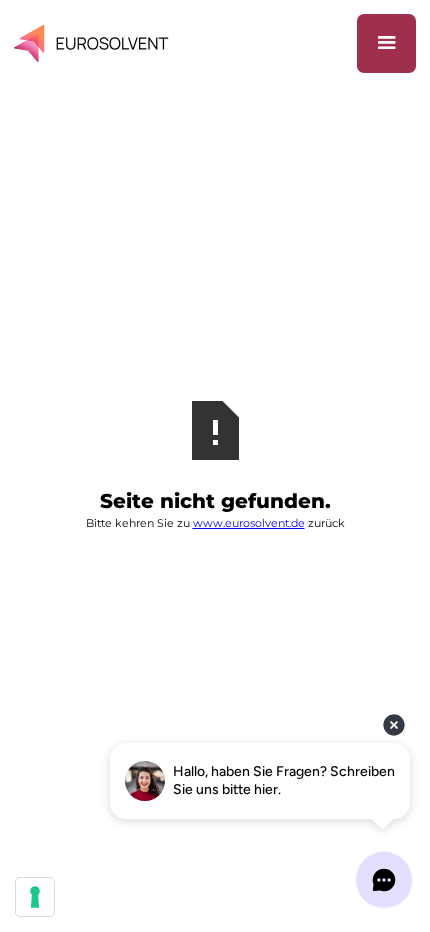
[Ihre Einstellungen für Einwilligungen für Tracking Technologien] (35, 897)
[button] (386, 43)
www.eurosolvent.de (249, 523)
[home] (95, 43)
